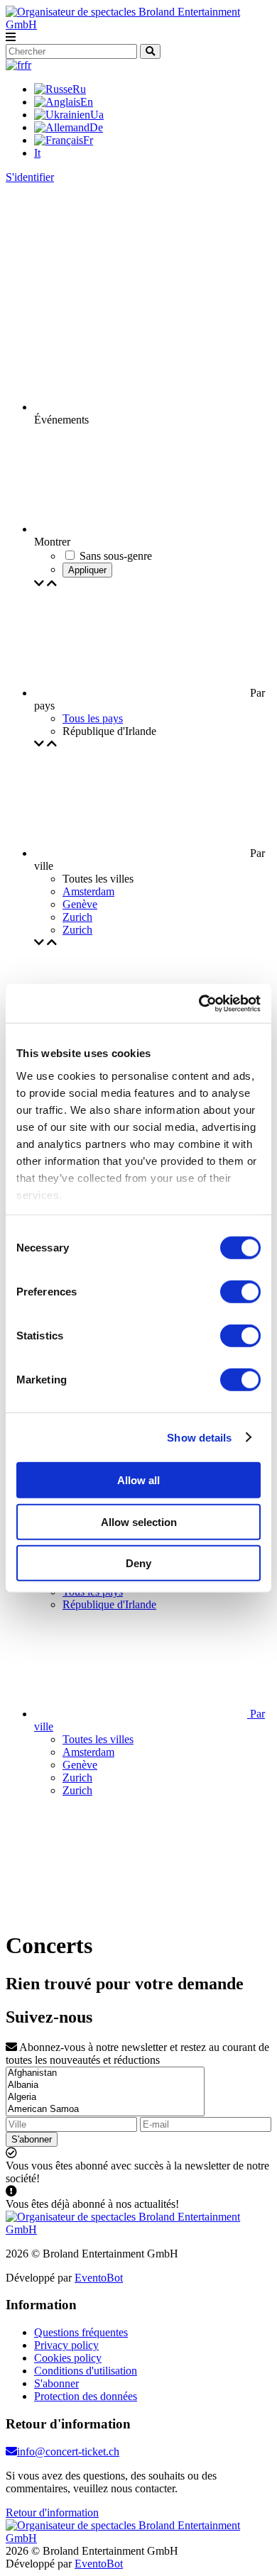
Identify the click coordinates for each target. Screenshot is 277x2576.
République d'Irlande (109, 1604)
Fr (88, 140)
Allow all (138, 1480)
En (87, 102)
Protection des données (86, 2396)
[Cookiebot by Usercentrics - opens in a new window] (199, 1003)
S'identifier (30, 177)
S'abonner (32, 2139)
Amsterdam (88, 891)
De (96, 127)
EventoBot (99, 2278)
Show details (199, 1437)
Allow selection (139, 1521)
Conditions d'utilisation (86, 2371)
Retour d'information (52, 2513)
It (37, 153)
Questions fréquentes (81, 2332)
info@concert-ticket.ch (68, 2451)
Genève (80, 904)
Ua (97, 115)
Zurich (77, 917)
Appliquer (87, 570)
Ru (79, 89)
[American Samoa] (105, 2110)
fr (28, 65)
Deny (138, 1563)
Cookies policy (68, 2358)
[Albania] (105, 2085)
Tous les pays (93, 718)
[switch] (240, 1292)
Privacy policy (66, 2345)
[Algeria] (105, 2097)
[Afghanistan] (105, 2073)
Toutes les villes (98, 1739)
